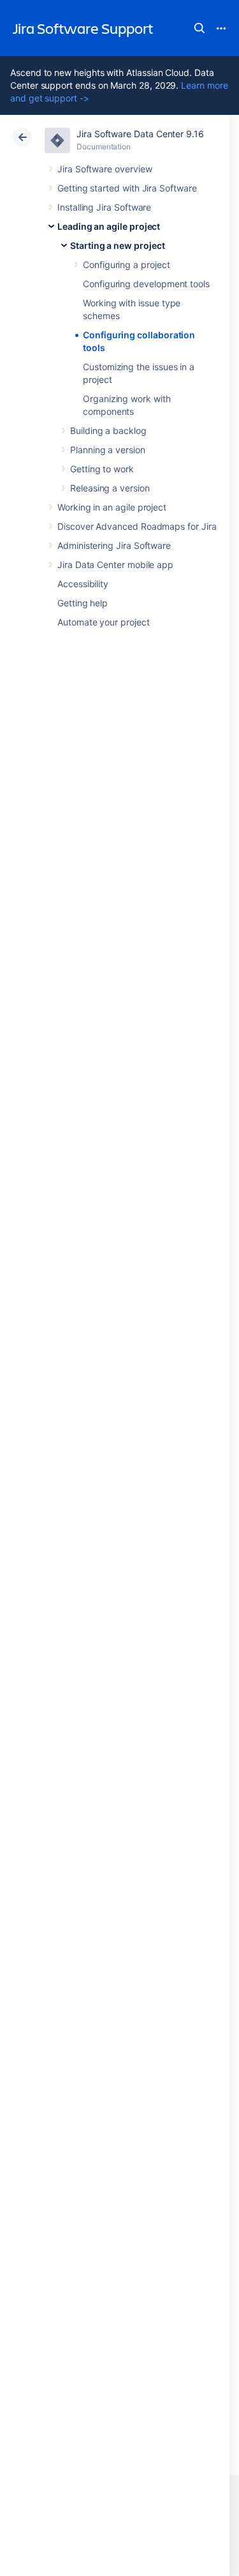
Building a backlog (108, 431)
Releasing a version (110, 488)
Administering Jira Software (114, 545)
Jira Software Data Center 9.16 (140, 134)
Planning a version (108, 450)
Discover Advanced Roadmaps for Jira (137, 526)
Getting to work (102, 469)
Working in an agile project (112, 507)
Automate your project (104, 622)
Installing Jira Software (104, 207)
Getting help (83, 603)
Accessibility (83, 584)
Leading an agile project (109, 226)
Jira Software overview (105, 169)
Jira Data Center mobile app (115, 565)
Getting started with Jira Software (127, 188)
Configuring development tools (146, 284)
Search (199, 28)
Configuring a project (127, 265)
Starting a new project (117, 245)
